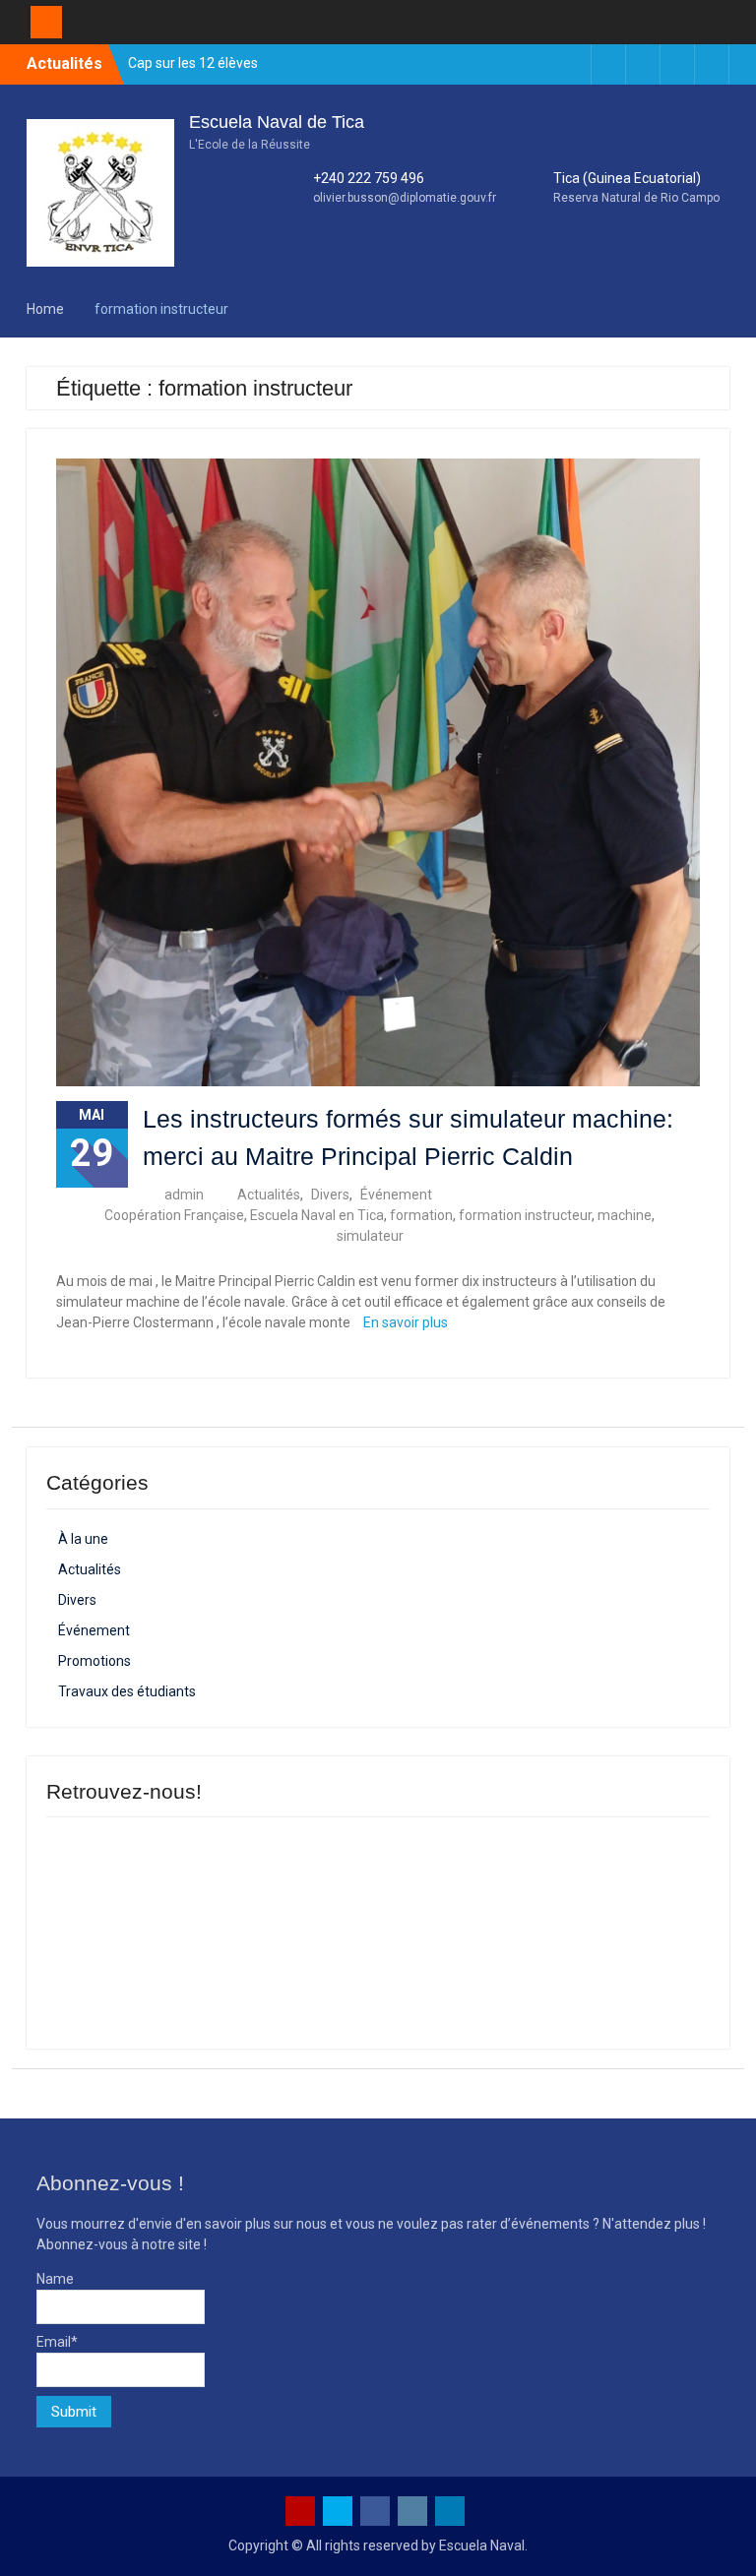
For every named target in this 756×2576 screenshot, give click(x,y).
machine (625, 1215)
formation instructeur (525, 1215)
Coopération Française (174, 1215)
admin (184, 1195)
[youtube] (300, 2511)
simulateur (370, 1236)
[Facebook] (712, 64)
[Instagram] (677, 64)
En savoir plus (406, 1322)
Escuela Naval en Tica (317, 1215)
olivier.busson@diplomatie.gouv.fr (405, 198)
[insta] (412, 2511)
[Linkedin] (643, 64)
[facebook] (375, 2511)
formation (421, 1215)
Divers (330, 1195)
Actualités (269, 1195)
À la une (83, 1539)
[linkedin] (450, 2511)
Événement (396, 1195)
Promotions (94, 1661)
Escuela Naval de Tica (277, 122)
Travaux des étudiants (127, 1691)
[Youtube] (608, 64)
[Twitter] (574, 64)
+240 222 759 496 (369, 178)
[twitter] (338, 2511)
